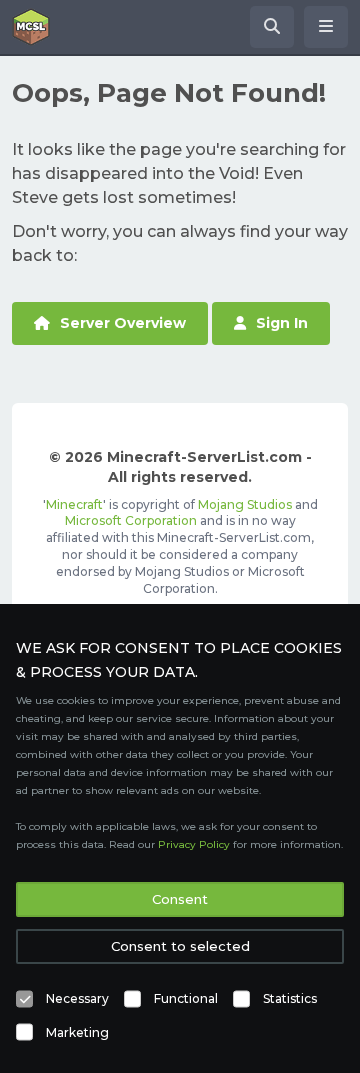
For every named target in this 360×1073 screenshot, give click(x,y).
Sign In (282, 323)
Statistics (290, 998)
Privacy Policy (194, 844)
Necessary (77, 998)
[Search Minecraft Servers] (272, 27)
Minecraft (74, 504)
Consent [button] (180, 899)
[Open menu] (326, 27)
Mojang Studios (245, 504)
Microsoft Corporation (131, 520)
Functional (186, 998)
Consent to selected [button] (180, 946)
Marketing (77, 1032)
